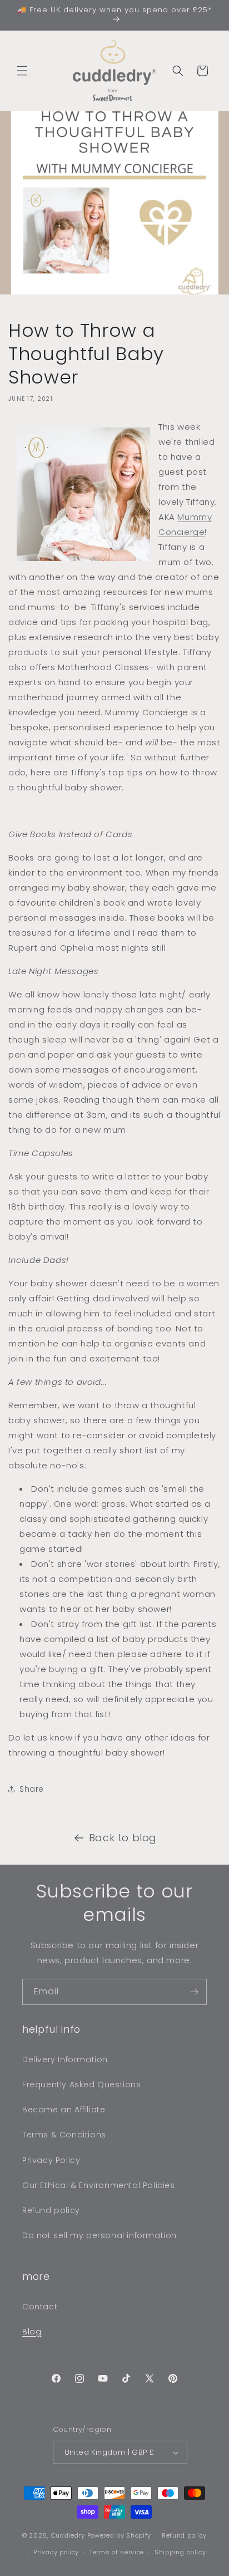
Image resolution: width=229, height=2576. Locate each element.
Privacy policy (56, 2552)
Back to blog (123, 1838)
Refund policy (51, 2210)
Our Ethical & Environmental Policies (99, 2185)
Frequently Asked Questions (82, 2085)
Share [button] (32, 1789)
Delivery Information (65, 2059)
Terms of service (117, 2552)
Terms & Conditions (64, 2135)
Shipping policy (180, 2552)
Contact (40, 2307)
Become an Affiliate (64, 2110)
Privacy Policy (51, 2160)
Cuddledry (68, 2535)
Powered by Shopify (120, 2535)
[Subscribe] (194, 1992)
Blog (32, 2332)
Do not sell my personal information (99, 2235)
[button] (22, 71)
